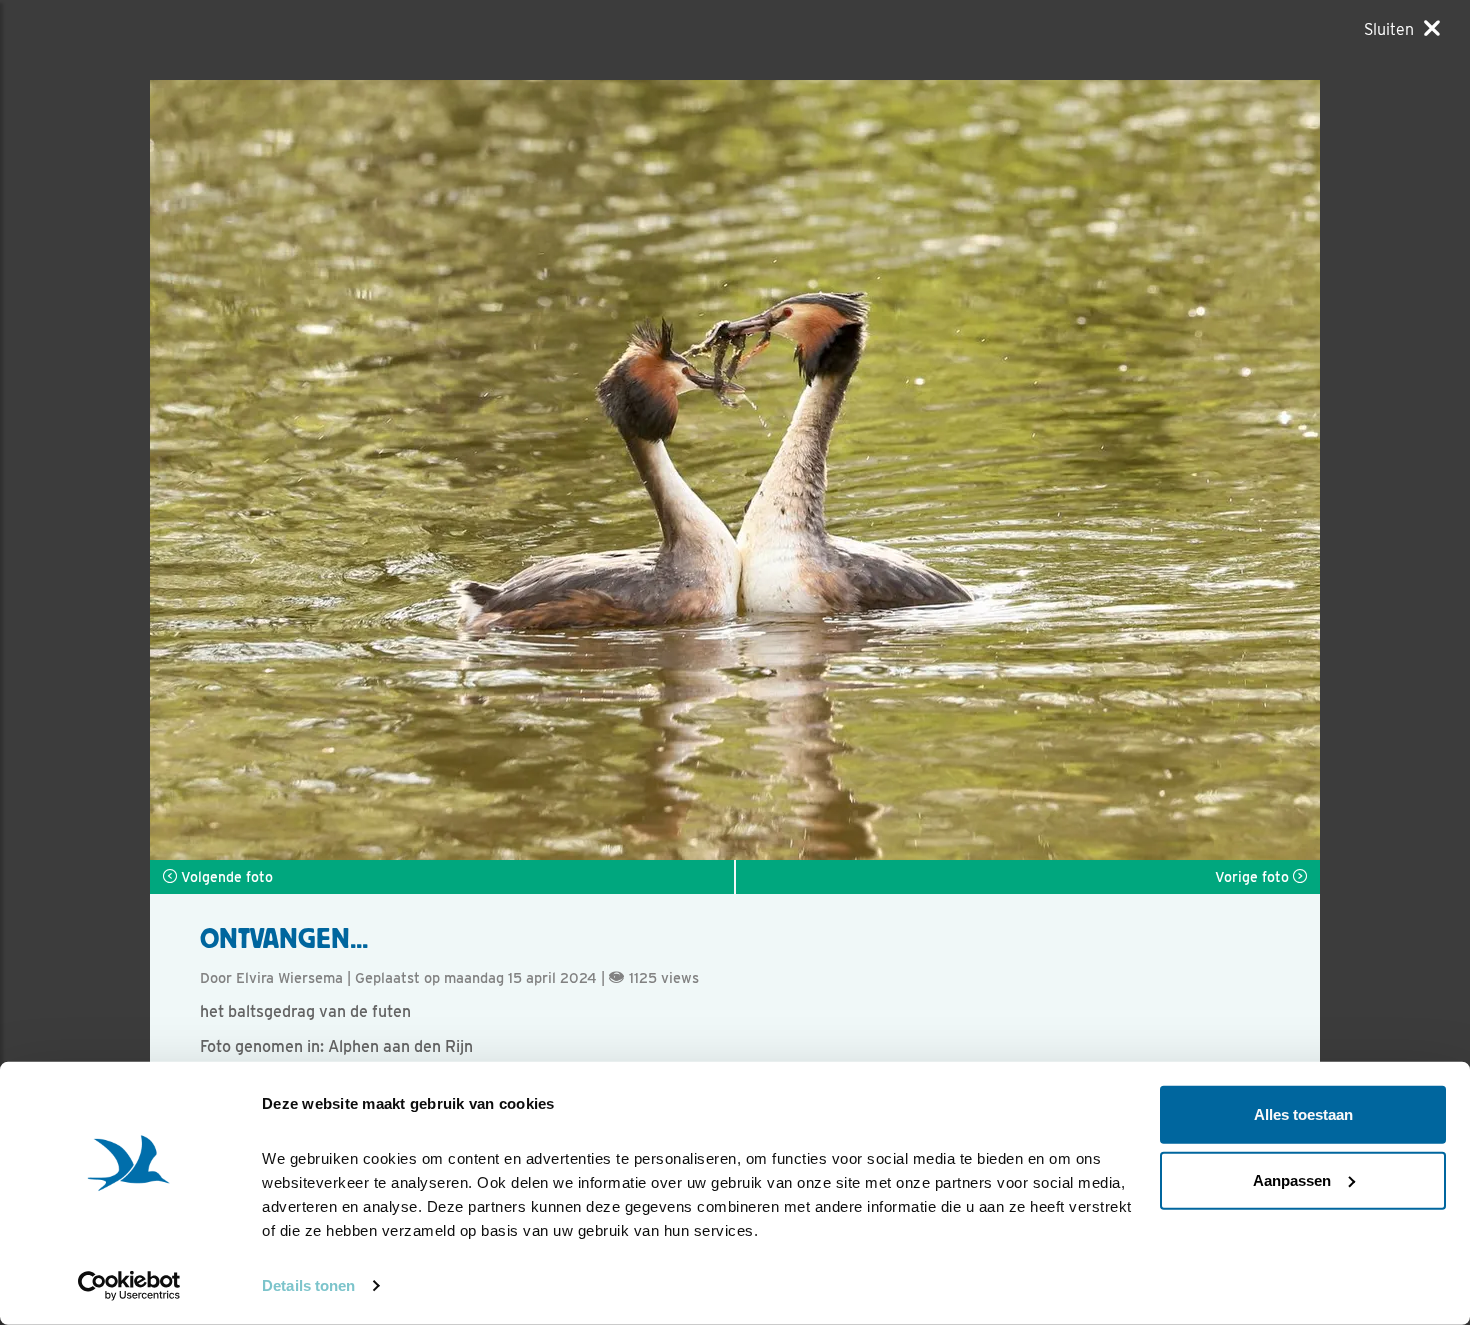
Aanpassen (1292, 1179)
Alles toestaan (1303, 1114)
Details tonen (308, 1285)
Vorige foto (1254, 877)
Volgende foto (225, 877)
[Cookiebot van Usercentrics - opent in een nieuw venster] (129, 1286)
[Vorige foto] (1027, 470)
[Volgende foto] (442, 470)
